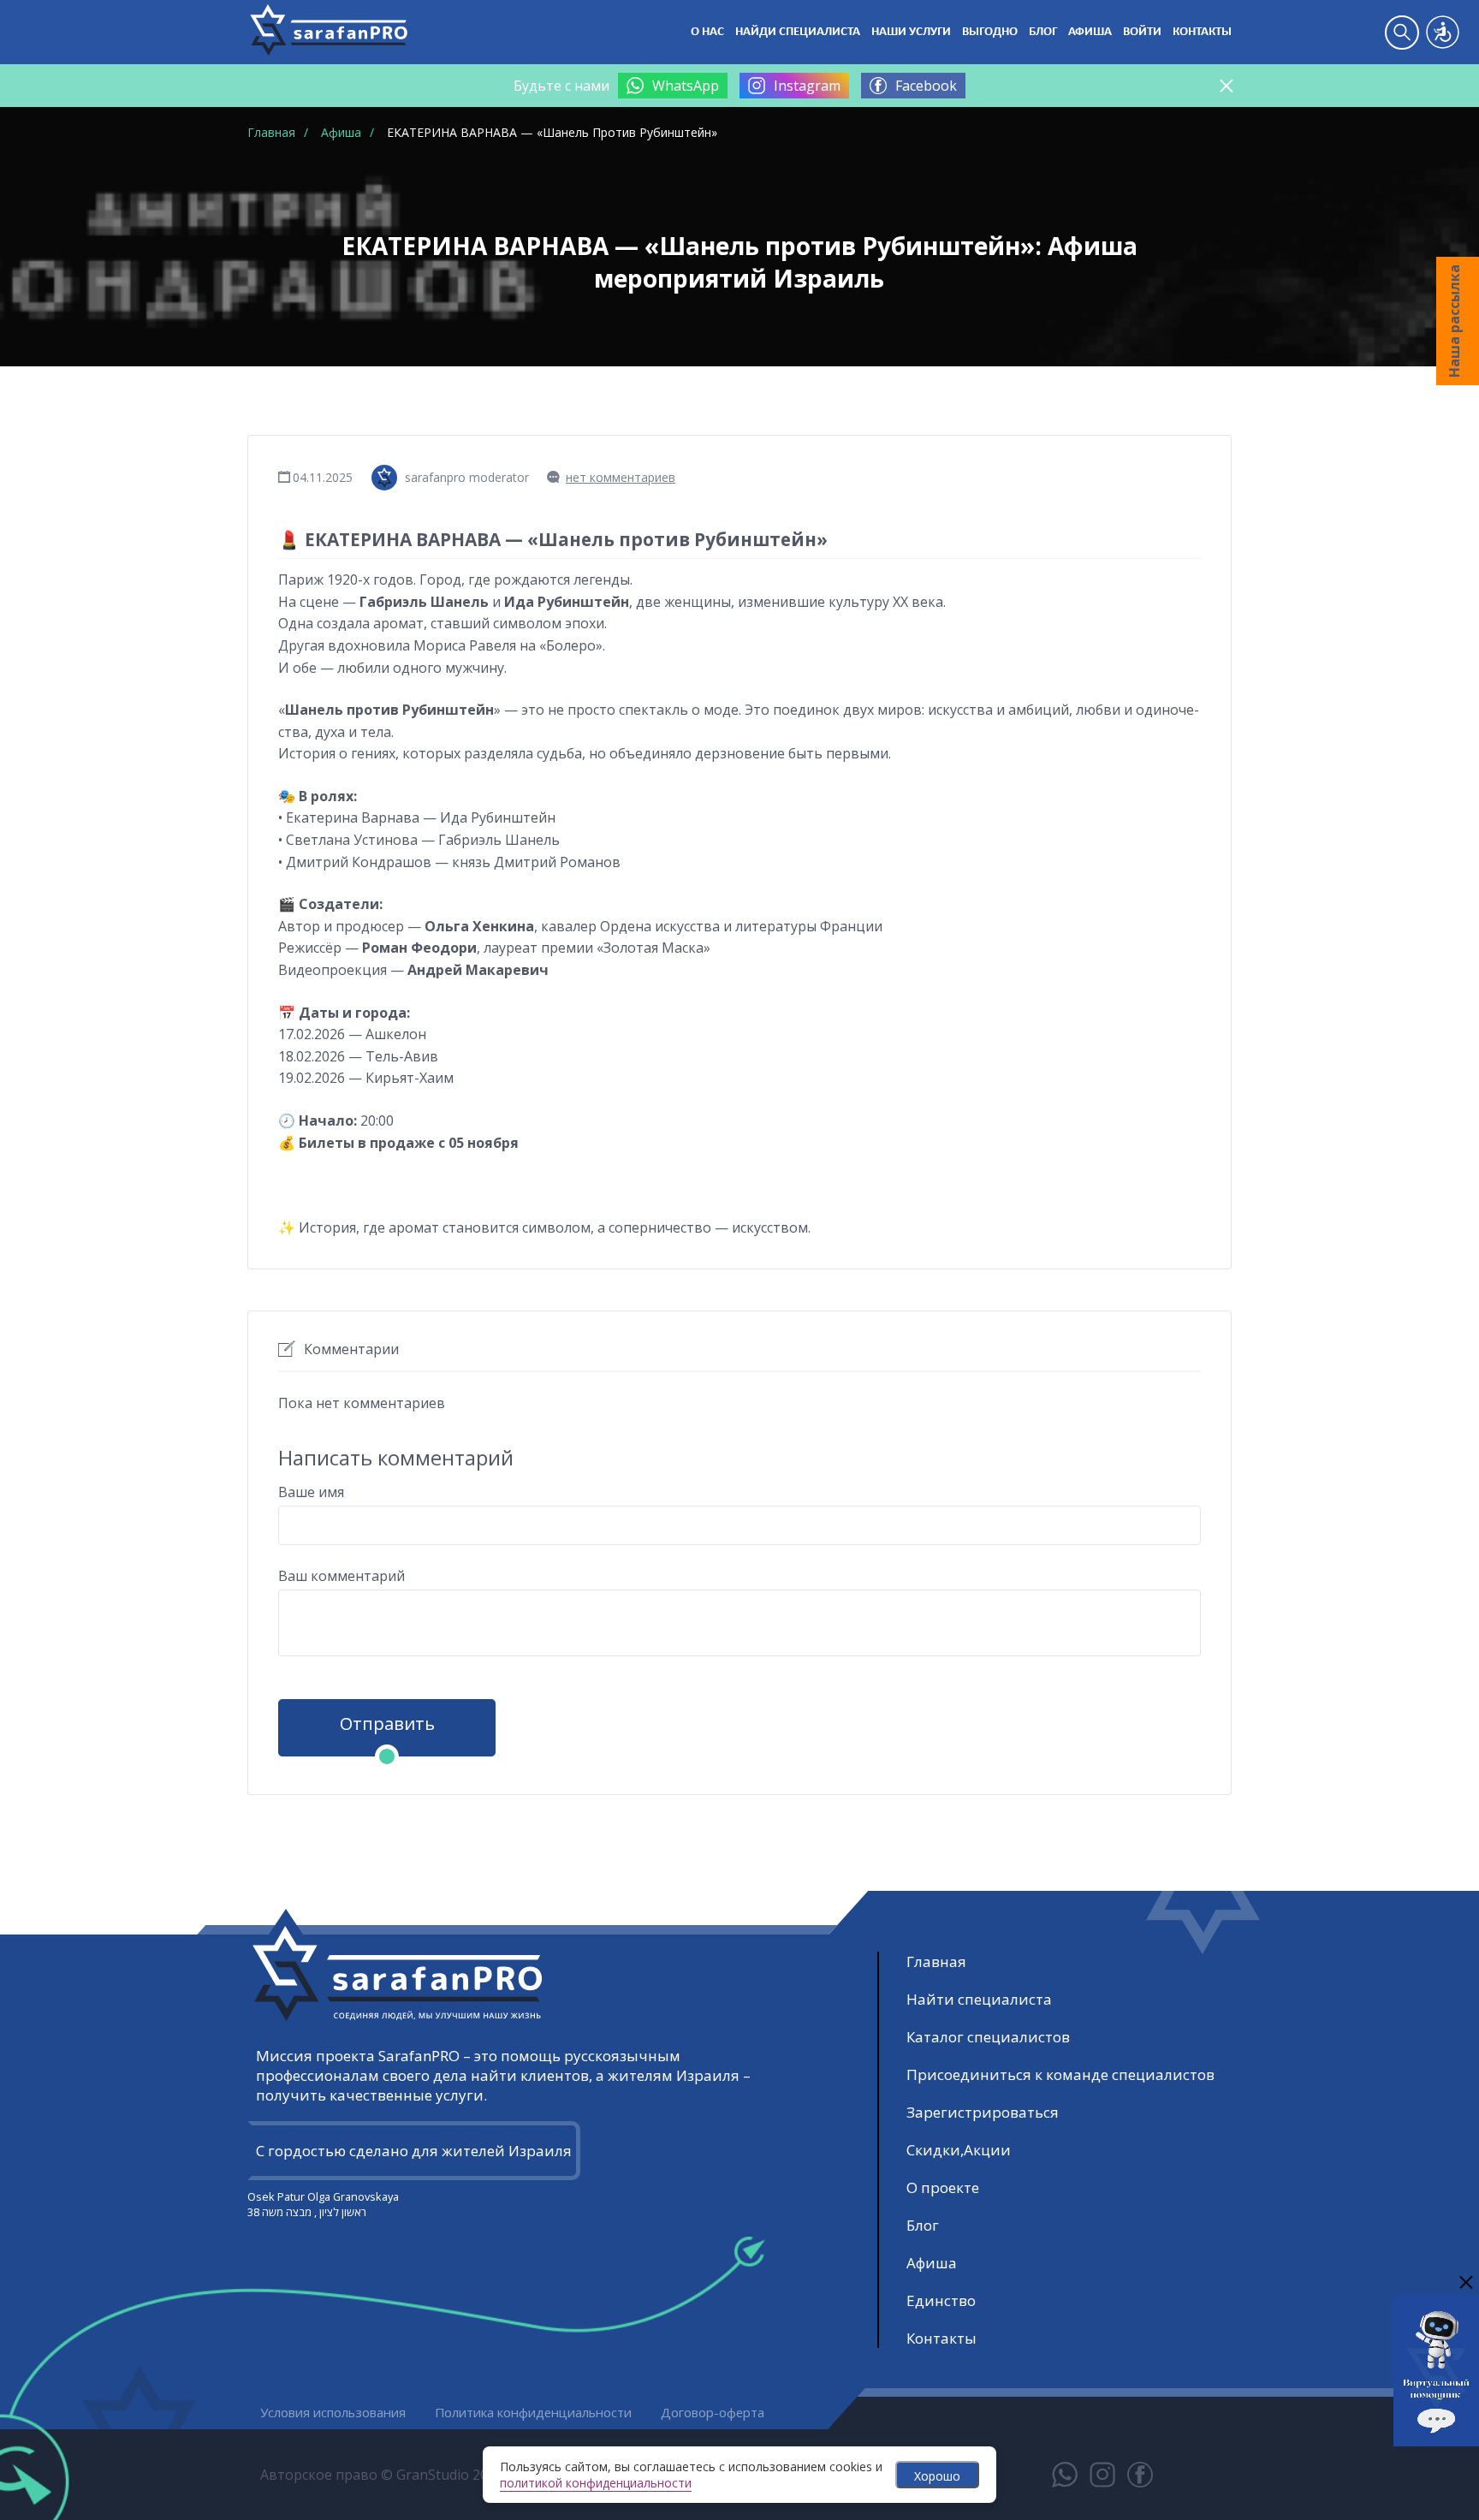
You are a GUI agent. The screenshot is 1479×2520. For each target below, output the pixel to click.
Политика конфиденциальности (533, 2412)
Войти (1142, 32)
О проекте (943, 2187)
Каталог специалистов (988, 2037)
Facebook (926, 86)
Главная (936, 1961)
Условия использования (333, 2412)
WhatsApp (686, 86)
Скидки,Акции (959, 2150)
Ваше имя (311, 1492)
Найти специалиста (979, 1999)
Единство (941, 2300)
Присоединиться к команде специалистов (1060, 2074)
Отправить (387, 1724)
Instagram (807, 86)
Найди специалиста (798, 32)
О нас (707, 32)
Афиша (1090, 32)
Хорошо (937, 2476)
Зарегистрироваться (983, 2112)
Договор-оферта (713, 2412)
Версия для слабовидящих (1443, 32)
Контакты (1202, 32)
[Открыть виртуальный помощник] (1436, 2434)
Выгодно (990, 32)
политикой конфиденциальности (596, 2483)
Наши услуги (911, 32)
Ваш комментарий (342, 1576)
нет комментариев (621, 477)
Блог (1043, 32)
